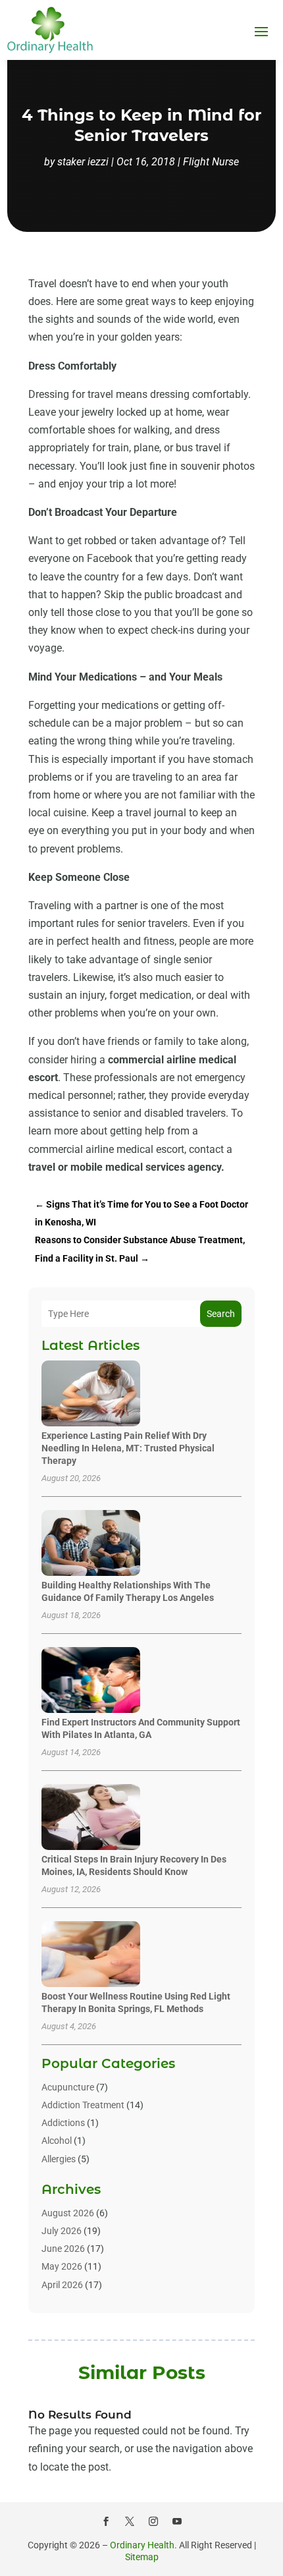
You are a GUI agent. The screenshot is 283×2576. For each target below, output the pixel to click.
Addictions (63, 2123)
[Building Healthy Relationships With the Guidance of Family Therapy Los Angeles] (91, 1544)
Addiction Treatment (83, 2105)
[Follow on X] (130, 2521)
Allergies (59, 2159)
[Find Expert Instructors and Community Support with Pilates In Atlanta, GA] (91, 1681)
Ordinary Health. (143, 2545)
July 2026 (62, 2231)
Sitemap (142, 2557)
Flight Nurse (211, 162)
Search (221, 1314)
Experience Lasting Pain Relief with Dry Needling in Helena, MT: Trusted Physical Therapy (128, 1448)
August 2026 (68, 2213)
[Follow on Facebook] (106, 2521)
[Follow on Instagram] (153, 2521)
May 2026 (62, 2266)
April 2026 (62, 2285)
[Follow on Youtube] (177, 2521)
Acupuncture (68, 2087)
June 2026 (63, 2249)
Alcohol (57, 2141)
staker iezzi (83, 162)
